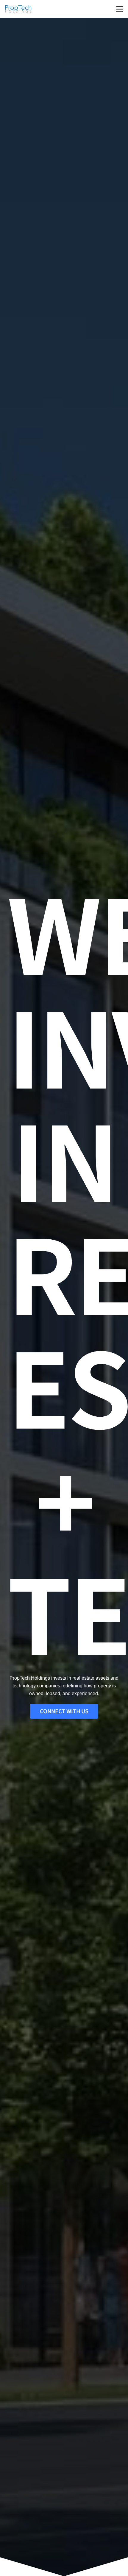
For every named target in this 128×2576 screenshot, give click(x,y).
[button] (120, 9)
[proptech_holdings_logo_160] (18, 9)
